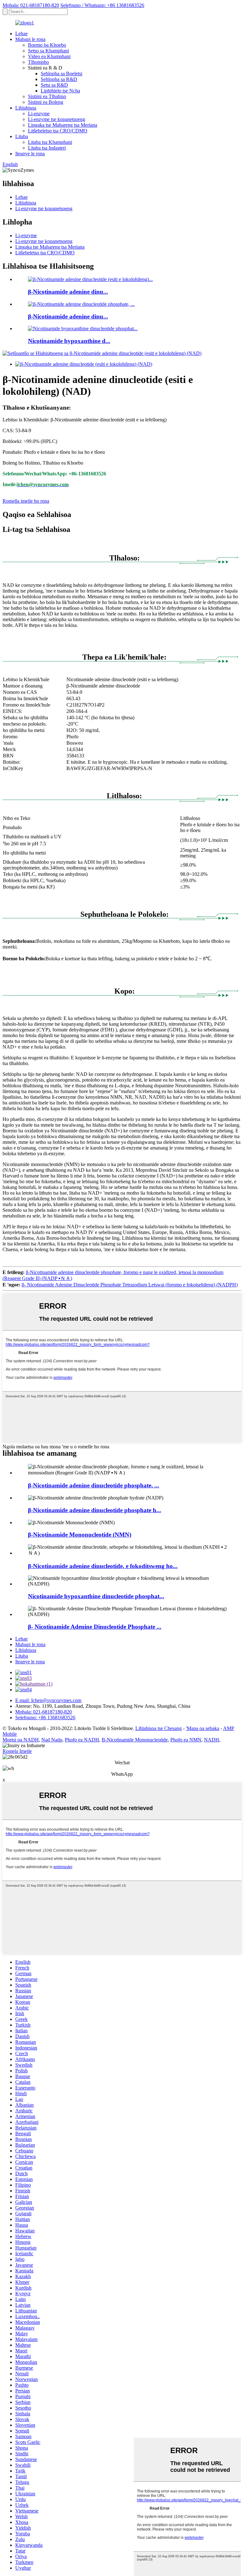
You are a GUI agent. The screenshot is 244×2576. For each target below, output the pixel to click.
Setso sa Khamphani (48, 51)
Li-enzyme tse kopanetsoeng (57, 119)
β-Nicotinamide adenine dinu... (68, 292)
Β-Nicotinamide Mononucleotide (135, 1740)
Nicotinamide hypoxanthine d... (69, 341)
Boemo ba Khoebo (47, 45)
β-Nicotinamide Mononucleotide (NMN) (80, 1535)
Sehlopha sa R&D (59, 79)
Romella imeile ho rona (26, 501)
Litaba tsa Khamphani (50, 142)
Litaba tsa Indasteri (47, 148)
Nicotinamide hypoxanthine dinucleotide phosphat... (96, 1596)
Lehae (21, 34)
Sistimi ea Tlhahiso (47, 96)
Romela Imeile (17, 1751)
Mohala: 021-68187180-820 (31, 5)
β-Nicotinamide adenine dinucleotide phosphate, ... (94, 1485)
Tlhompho (38, 62)
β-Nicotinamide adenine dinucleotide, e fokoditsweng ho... (103, 1566)
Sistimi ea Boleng (46, 102)
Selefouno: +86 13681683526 (45, 1717)
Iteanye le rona (30, 154)
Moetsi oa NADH (21, 1740)
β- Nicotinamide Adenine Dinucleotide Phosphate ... (95, 1627)
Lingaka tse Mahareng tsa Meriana (63, 125)
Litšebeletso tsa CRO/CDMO (58, 131)
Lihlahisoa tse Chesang (159, 1728)
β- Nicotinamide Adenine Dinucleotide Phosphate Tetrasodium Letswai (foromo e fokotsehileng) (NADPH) (130, 1285)
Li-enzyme (39, 114)
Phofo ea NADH (82, 1740)
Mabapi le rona (30, 39)
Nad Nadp (52, 1740)
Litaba (22, 136)
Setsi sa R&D (54, 85)
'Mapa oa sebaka (203, 1728)
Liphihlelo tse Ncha (60, 91)
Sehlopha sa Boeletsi (61, 74)
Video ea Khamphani (49, 56)
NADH (212, 1740)
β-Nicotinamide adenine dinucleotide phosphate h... (95, 1510)
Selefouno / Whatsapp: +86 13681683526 (102, 5)
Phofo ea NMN (186, 1740)
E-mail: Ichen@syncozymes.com (48, 1700)
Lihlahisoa (26, 108)
